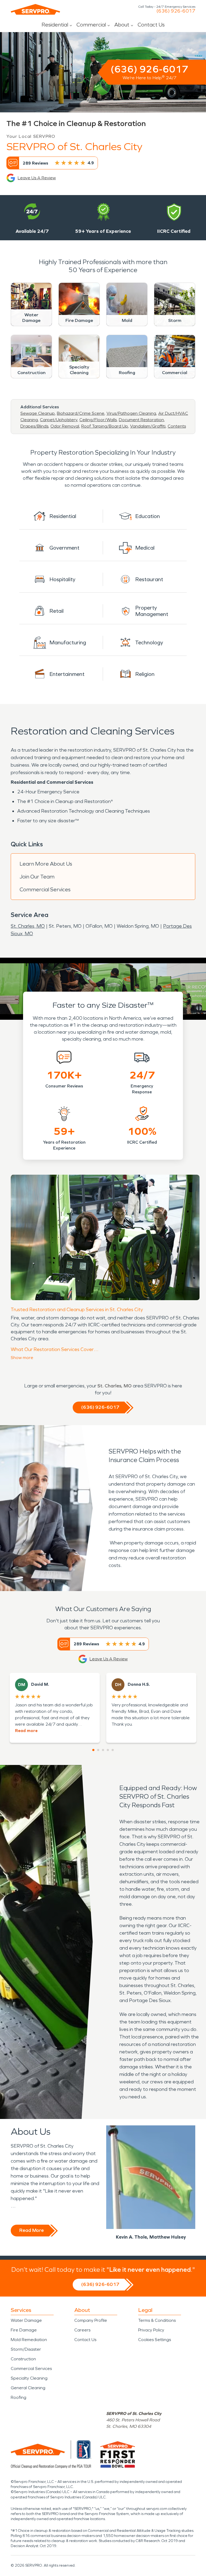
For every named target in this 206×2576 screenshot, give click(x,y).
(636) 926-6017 (176, 11)
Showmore (22, 1358)
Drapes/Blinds (34, 426)
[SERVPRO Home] (35, 9)
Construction (23, 2359)
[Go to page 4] (108, 1750)
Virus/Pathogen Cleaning (131, 413)
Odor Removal (65, 426)
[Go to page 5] (113, 1750)
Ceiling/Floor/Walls (98, 420)
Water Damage (26, 2320)
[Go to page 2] (98, 1750)
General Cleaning (28, 2388)
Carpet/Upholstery (59, 420)
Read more (26, 1731)
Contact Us (151, 25)
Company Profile (91, 2320)
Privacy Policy (151, 2330)
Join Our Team (37, 877)
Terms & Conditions (157, 2320)
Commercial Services (45, 889)
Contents (177, 426)
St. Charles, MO (28, 926)
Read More (32, 2230)
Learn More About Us (46, 864)
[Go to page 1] (93, 1750)
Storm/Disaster (26, 2349)
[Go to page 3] (103, 1750)
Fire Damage (24, 2330)
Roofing (19, 2397)
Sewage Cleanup (38, 413)
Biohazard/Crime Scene (81, 413)
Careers (82, 2330)
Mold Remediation (29, 2340)
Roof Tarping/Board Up (105, 426)
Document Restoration (141, 420)
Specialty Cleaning (29, 2378)
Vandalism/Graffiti (148, 426)
